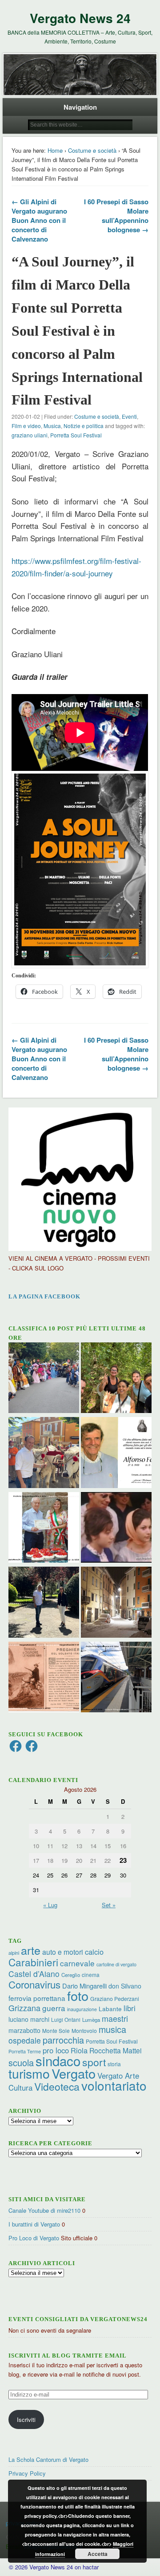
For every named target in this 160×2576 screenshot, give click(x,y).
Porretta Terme (25, 2051)
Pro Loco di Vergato (34, 2238)
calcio (94, 1952)
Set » (109, 1905)
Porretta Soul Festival (76, 435)
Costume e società (92, 150)
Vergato (74, 2073)
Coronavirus (34, 1984)
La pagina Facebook (44, 1296)
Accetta (98, 2554)
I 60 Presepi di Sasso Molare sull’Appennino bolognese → (116, 216)
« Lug (50, 1905)
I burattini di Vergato (34, 2224)
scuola (21, 2062)
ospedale (25, 2040)
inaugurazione (82, 2009)
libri (130, 2008)
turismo (29, 2073)
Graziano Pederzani (115, 1998)
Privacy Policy (27, 2473)
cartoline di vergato (116, 1964)
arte (31, 1950)
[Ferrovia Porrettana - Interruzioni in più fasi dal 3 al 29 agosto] (116, 1678)
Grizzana (24, 2008)
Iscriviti (26, 2419)
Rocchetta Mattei (115, 2050)
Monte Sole (56, 2030)
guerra (54, 2008)
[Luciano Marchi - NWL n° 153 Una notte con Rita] (116, 1603)
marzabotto (24, 2030)
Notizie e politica (84, 426)
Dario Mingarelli (84, 1986)
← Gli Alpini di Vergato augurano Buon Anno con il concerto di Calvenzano (39, 220)
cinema (91, 1975)
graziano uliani (30, 435)
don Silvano (125, 1986)
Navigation (80, 107)
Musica (52, 426)
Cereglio (71, 1975)
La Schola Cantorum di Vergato (48, 2459)
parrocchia (63, 2040)
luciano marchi (29, 2019)
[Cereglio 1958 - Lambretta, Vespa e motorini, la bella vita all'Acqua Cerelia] (116, 1529)
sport (94, 2062)
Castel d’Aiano (34, 1974)
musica (112, 2029)
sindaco (58, 2060)
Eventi (129, 416)
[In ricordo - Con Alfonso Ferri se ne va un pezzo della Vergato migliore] (116, 1454)
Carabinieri (33, 1962)
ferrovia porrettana (37, 1998)
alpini (14, 1953)
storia (114, 2064)
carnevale (77, 1963)
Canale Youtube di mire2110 (44, 2210)
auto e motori (63, 1952)
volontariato (114, 2085)
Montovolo (84, 2030)
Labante (110, 2009)
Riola (79, 2050)
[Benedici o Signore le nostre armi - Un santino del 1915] (44, 1678)
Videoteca (57, 2086)
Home (55, 150)
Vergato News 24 (80, 18)
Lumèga (91, 2020)
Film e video (26, 426)
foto (78, 1995)
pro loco (56, 2050)
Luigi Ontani (66, 2019)
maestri (115, 2018)
